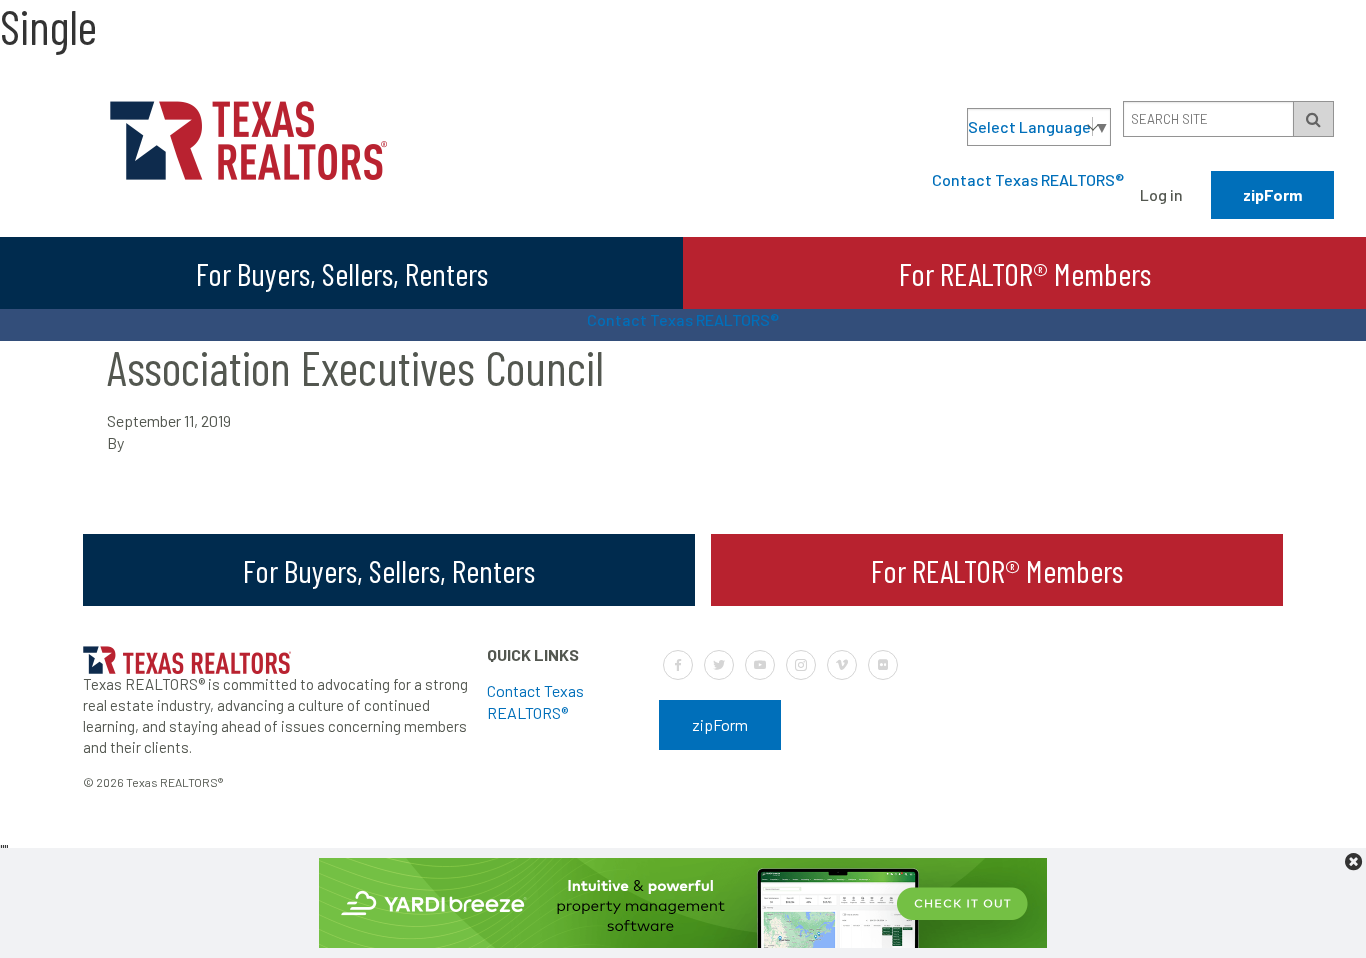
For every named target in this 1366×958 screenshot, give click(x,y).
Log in (1161, 194)
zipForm (1272, 194)
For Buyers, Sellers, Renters (342, 273)
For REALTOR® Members (1025, 273)
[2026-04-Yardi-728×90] (683, 941)
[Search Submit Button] (1313, 119)
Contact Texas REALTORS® (1028, 179)
